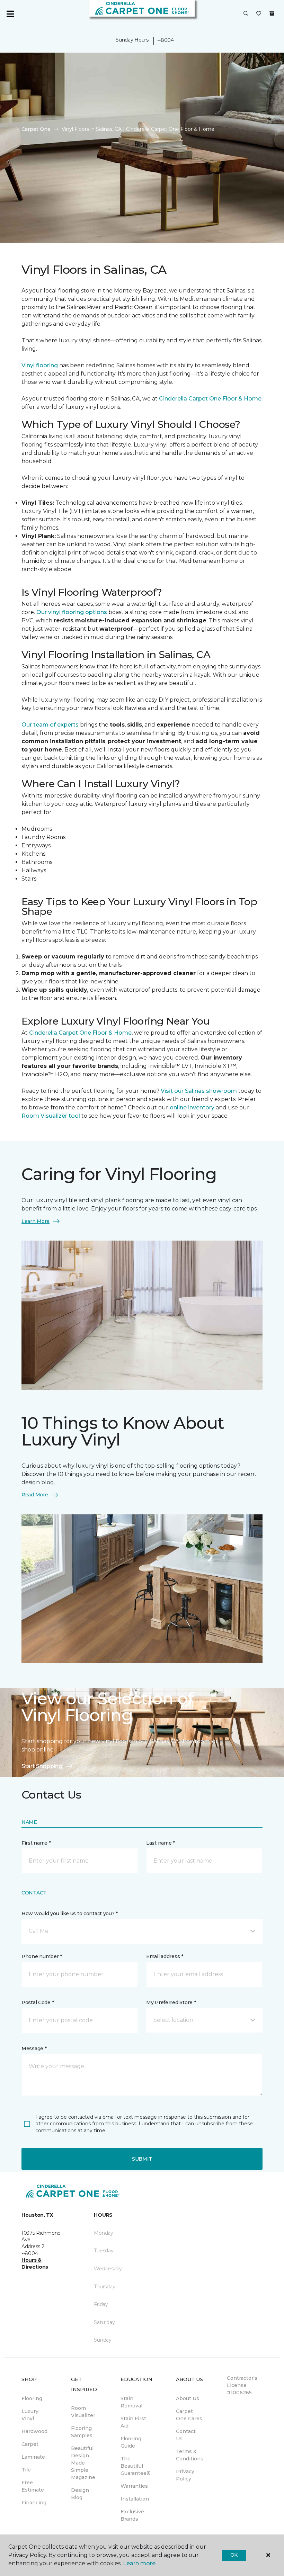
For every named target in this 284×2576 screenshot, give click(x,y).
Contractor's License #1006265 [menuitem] (242, 2385)
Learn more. (140, 2563)
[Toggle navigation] (10, 14)
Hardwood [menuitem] (34, 2431)
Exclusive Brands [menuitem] (132, 2515)
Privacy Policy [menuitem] (185, 2475)
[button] (246, 14)
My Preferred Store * (171, 2002)
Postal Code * (38, 2002)
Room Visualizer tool (51, 1116)
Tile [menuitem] (26, 2470)
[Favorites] (259, 14)
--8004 (165, 40)
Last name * (161, 1843)
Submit (142, 2159)
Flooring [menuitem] (32, 2398)
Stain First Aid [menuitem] (133, 2422)
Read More (35, 1495)
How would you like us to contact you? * (70, 1913)
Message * (34, 2048)
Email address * (165, 1956)
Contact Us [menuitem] (186, 2435)
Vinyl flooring (40, 365)
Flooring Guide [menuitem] (131, 2442)
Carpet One (36, 129)
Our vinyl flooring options (72, 612)
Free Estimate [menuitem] (33, 2486)
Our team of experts (51, 725)
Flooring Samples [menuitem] (82, 2432)
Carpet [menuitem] (30, 2444)
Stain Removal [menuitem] (131, 2402)
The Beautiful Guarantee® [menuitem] (136, 2466)
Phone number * (42, 1956)
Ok (234, 2555)
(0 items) (272, 13)
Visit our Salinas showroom (199, 1091)
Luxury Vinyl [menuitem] (30, 2415)
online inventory (192, 1107)
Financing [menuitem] (34, 2503)
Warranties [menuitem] (134, 2486)
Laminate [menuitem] (33, 2457)
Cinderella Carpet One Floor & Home (210, 399)
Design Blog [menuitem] (80, 2494)
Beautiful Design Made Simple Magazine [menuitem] (83, 2463)
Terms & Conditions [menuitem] (190, 2455)
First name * (36, 1843)
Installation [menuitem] (135, 2499)
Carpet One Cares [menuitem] (189, 2415)
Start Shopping (42, 1766)
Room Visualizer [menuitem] (83, 2412)
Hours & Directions (35, 2263)
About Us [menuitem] (188, 2398)
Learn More (35, 1221)
